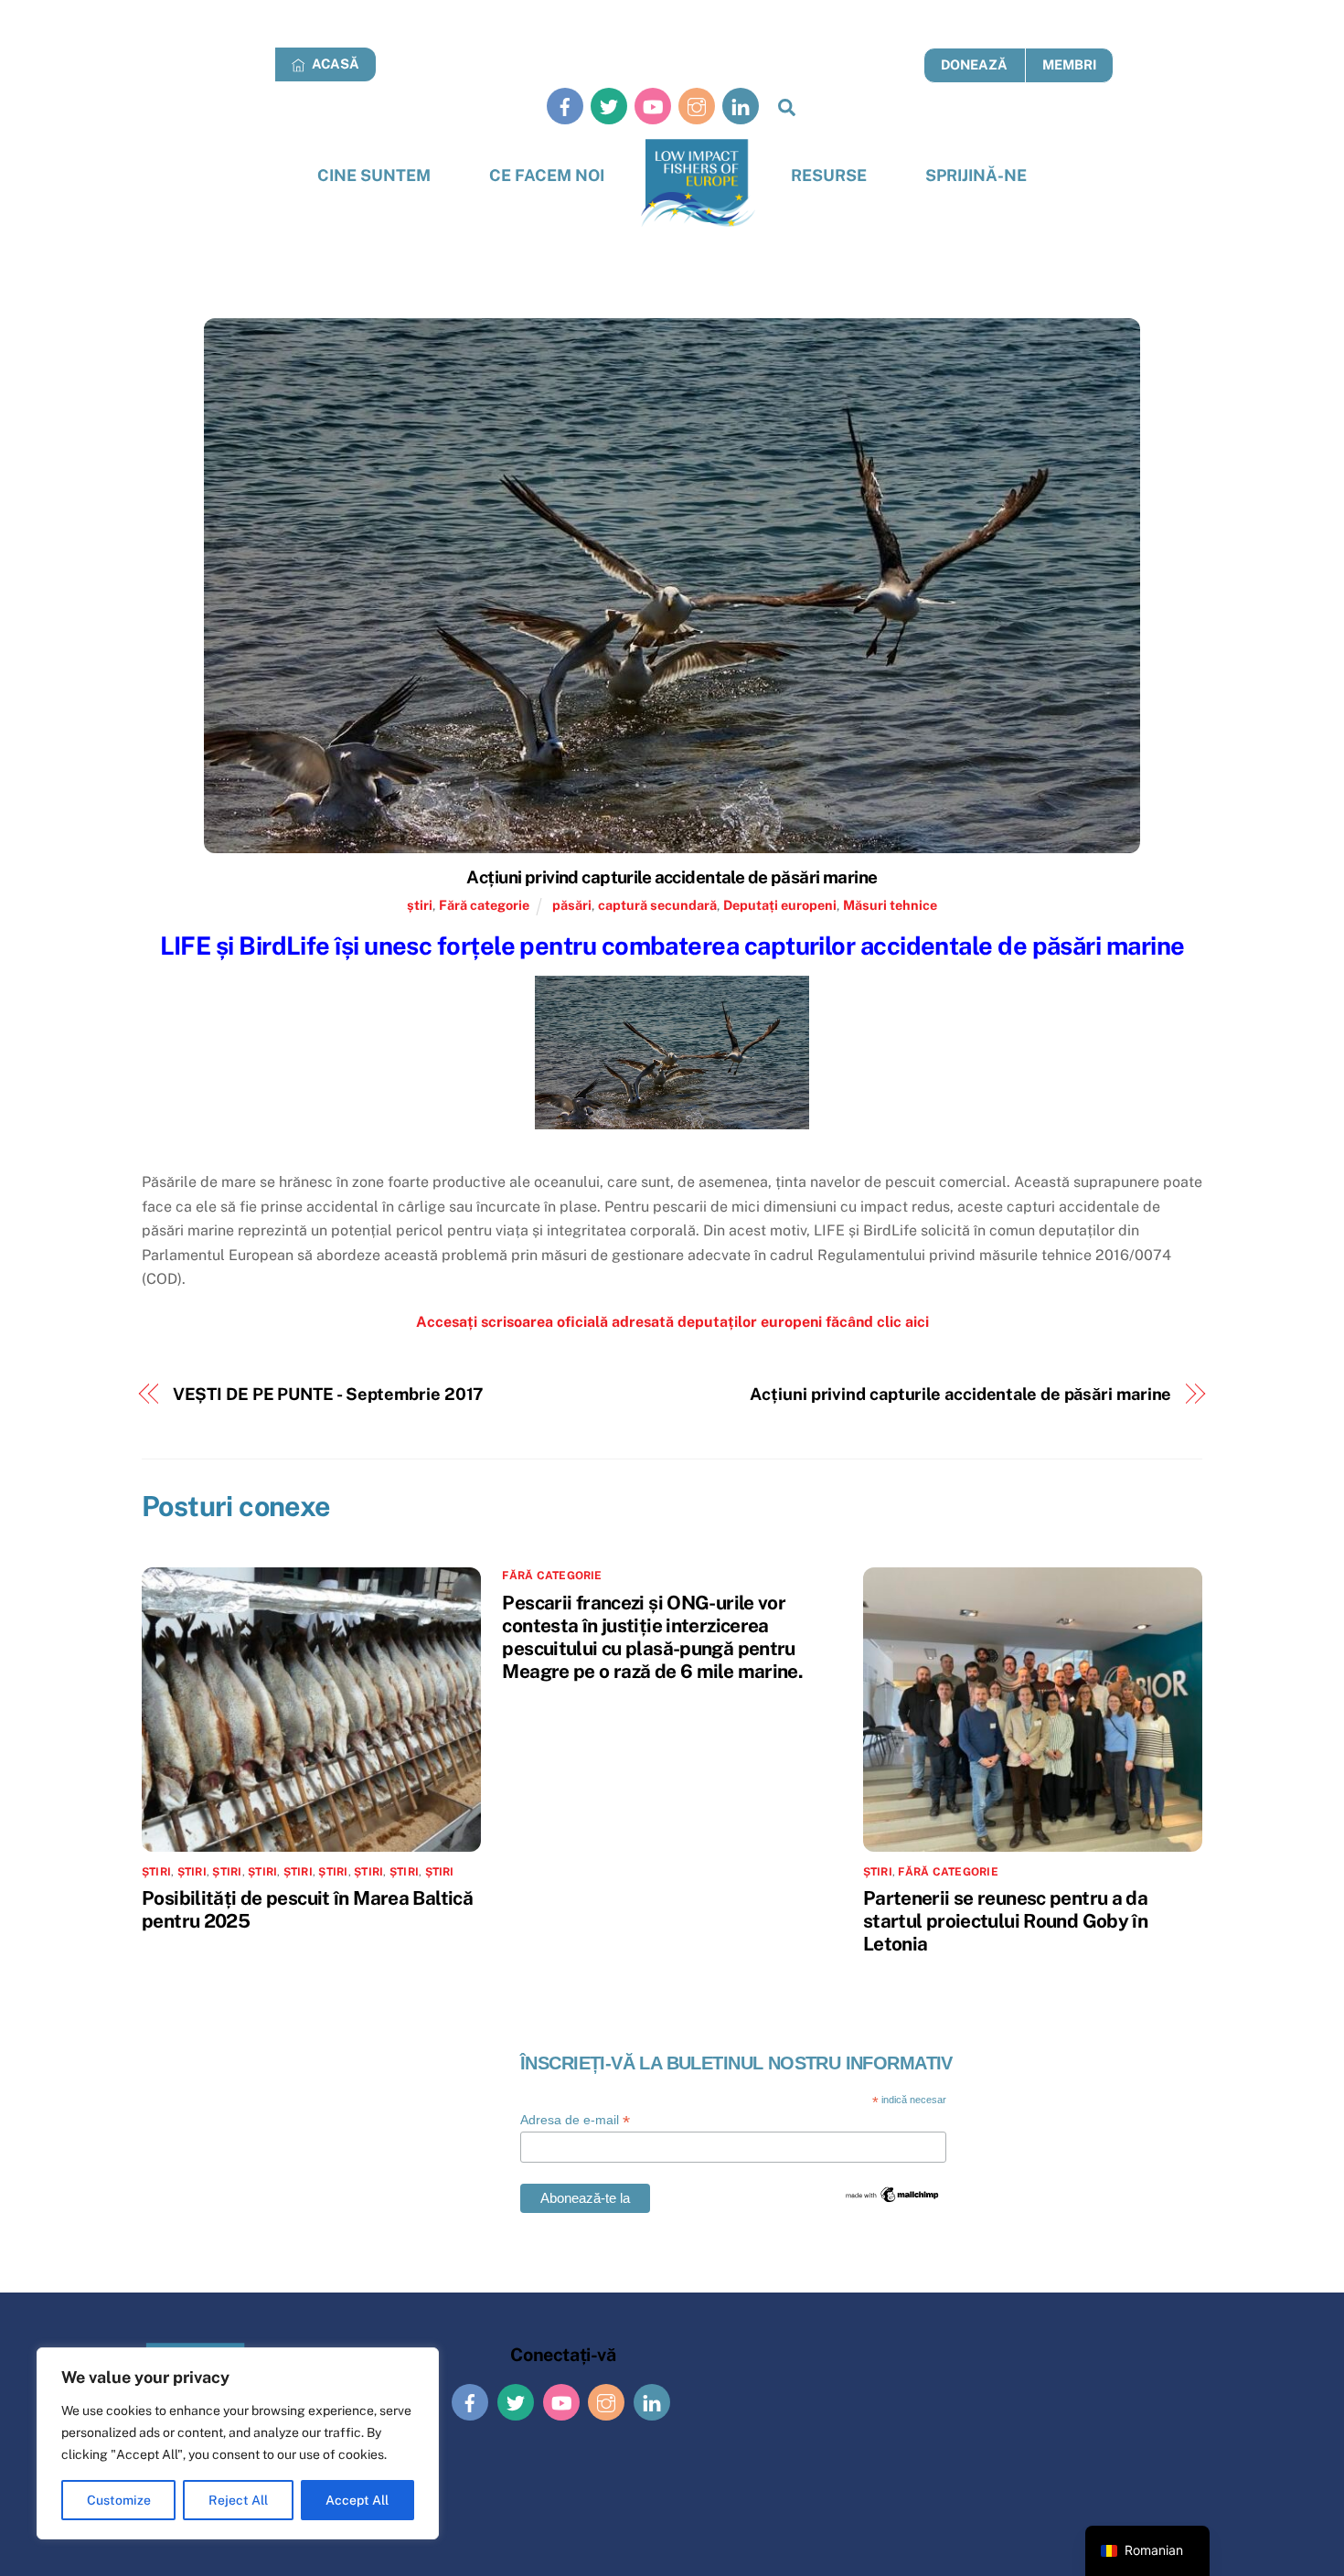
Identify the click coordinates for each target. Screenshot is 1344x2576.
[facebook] (565, 106)
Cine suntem (374, 175)
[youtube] (653, 106)
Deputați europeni (780, 905)
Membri (1069, 64)
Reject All (238, 2500)
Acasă (334, 64)
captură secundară (657, 905)
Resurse (829, 175)
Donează (974, 64)
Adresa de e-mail (575, 2120)
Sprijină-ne (976, 175)
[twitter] (609, 106)
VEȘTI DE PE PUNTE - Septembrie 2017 (329, 1394)
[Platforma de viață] (698, 183)
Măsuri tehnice (890, 905)
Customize (119, 2500)
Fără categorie (484, 905)
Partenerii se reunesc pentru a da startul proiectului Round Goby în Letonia (1005, 1921)
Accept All (357, 2500)
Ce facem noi (547, 175)
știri (420, 905)
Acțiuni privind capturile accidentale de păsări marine (672, 877)
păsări (572, 905)
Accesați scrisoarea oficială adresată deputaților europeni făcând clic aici (672, 1322)
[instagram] (697, 106)
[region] (238, 2443)
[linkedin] (741, 106)
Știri (262, 1872)
